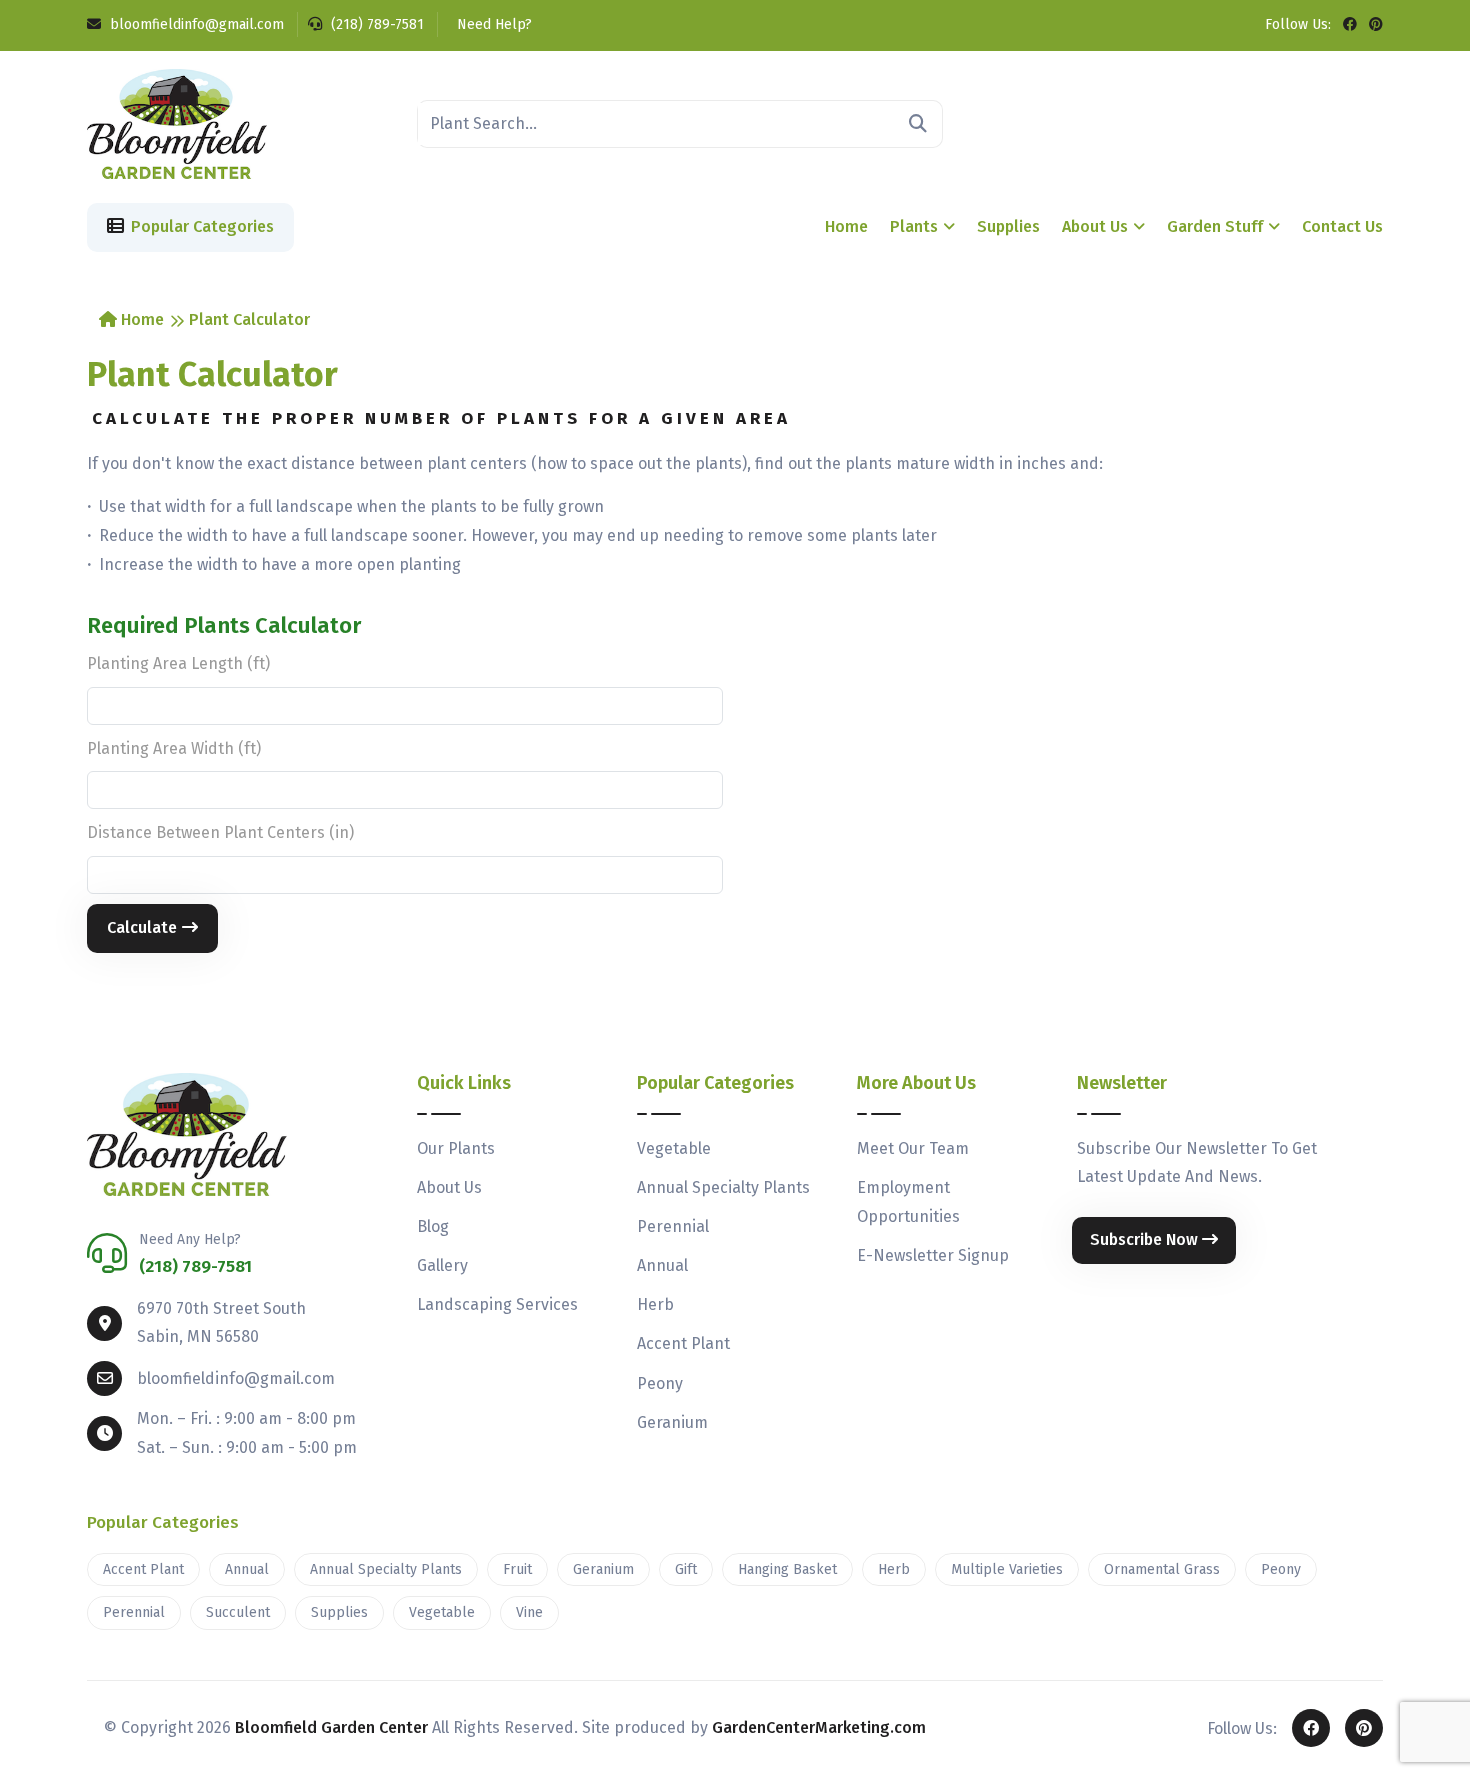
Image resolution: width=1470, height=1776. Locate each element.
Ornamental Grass (1162, 1569)
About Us (1095, 226)
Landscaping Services (497, 1304)
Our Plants (456, 1148)
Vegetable (674, 1148)
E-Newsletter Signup (933, 1255)
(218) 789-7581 (375, 24)
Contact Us (1342, 226)
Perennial (673, 1226)
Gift (686, 1569)
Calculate (142, 927)
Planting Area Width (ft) (174, 748)
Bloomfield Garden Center (331, 1727)
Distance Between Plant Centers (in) (220, 832)
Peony (660, 1383)
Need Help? (492, 24)
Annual (662, 1265)
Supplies (1008, 226)
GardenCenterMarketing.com (819, 1727)
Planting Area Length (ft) (178, 663)
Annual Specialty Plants (723, 1187)
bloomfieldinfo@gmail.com (195, 24)
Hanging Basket (787, 1569)
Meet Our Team (913, 1148)
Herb (655, 1304)
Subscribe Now (1146, 1239)
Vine (529, 1612)
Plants (914, 226)
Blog (433, 1226)
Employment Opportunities (908, 1202)
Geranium (672, 1422)
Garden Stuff (1215, 226)
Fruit (517, 1569)
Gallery (442, 1265)
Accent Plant (683, 1343)
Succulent (238, 1612)
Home (846, 226)
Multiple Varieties (1007, 1569)
